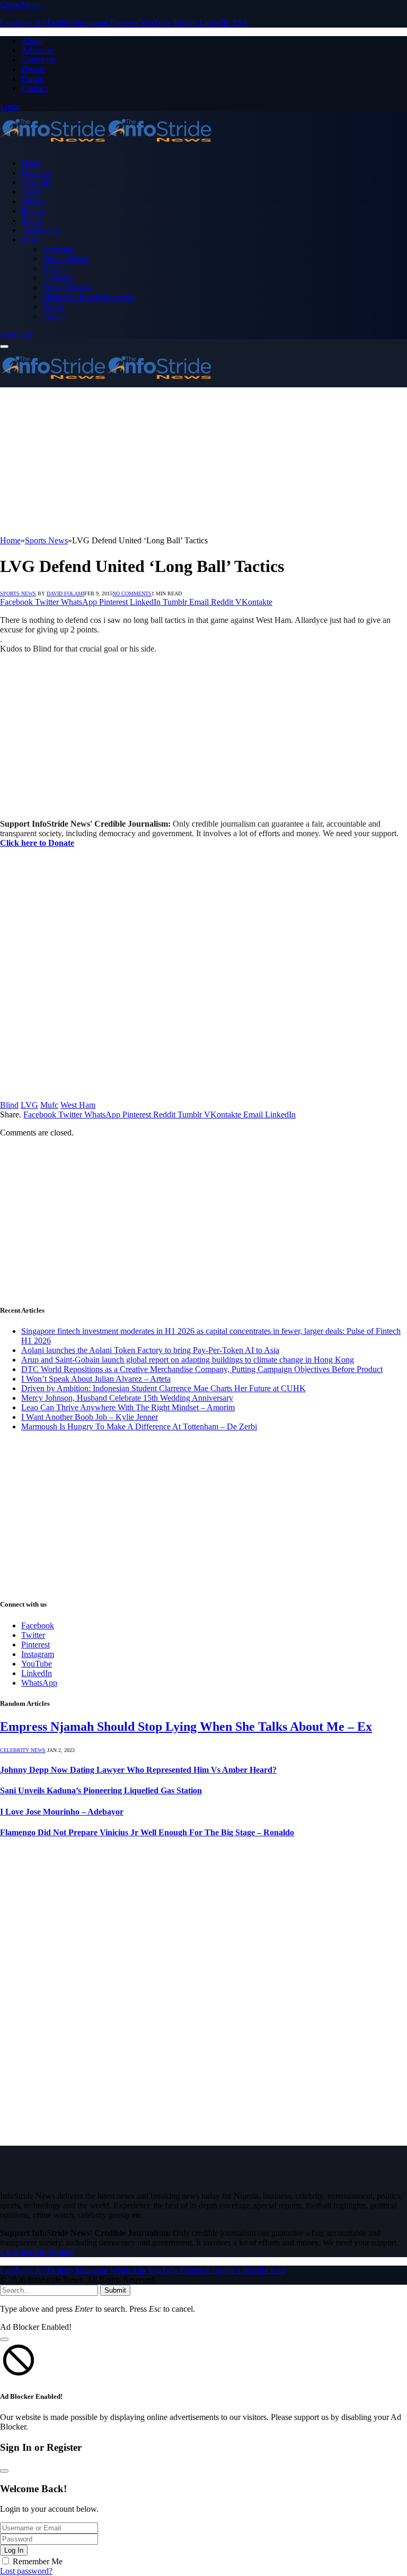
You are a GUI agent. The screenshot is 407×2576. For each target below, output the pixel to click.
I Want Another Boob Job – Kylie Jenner (90, 1417)
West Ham (78, 1105)
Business (36, 173)
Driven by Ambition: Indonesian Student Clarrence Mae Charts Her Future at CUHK (163, 1388)
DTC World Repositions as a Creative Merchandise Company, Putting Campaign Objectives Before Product (202, 1369)
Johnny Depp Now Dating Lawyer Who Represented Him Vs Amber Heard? (138, 1770)
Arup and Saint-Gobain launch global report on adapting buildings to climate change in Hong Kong (188, 1360)
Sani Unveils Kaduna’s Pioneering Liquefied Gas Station (101, 1790)
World (53, 306)
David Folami (65, 593)
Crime (32, 192)
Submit (115, 2290)
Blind (9, 1105)
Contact (34, 88)
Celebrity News (23, 1750)
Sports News (18, 593)
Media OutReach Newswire (89, 297)
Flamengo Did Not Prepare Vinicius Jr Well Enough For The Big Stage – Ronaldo (147, 1832)
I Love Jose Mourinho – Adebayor (62, 1812)
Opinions (58, 278)
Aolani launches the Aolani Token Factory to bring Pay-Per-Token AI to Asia (150, 1350)
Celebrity (37, 182)
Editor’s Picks (66, 259)
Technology (41, 230)
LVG (29, 1105)
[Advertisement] (203, 462)
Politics (33, 211)
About (32, 41)
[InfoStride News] (106, 145)
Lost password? (26, 2571)
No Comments (132, 593)
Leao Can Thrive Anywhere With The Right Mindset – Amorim (128, 1407)
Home (32, 163)
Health (54, 268)
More (30, 240)
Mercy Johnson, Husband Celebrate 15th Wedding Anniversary (127, 1398)
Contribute (39, 60)
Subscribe (16, 334)
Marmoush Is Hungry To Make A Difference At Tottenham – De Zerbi (139, 1426)
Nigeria (34, 201)
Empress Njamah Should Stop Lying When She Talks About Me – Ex (186, 1727)
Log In (14, 2550)
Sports (32, 220)
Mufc (49, 1105)
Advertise (37, 50)
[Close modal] (4, 2339)
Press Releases (67, 287)
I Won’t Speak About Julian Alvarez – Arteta (96, 1379)
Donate (33, 69)
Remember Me (38, 2561)
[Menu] (4, 346)
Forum (32, 79)
